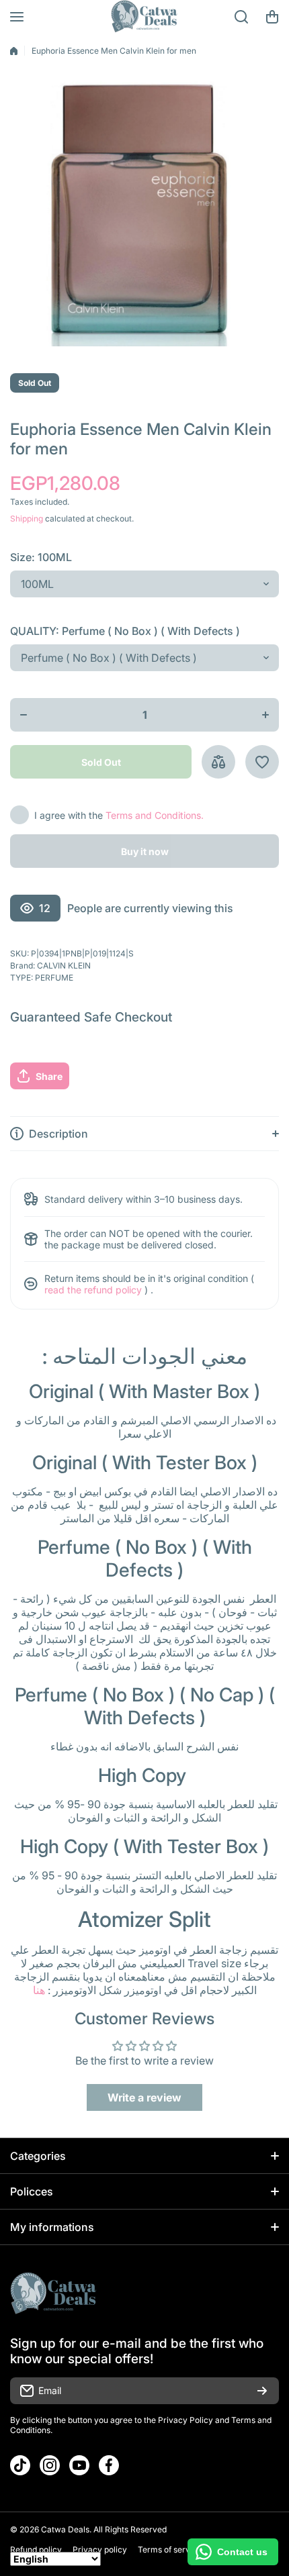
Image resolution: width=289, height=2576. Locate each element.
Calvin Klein (64, 965)
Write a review (144, 2097)
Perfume (54, 978)
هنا (39, 1990)
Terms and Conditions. (155, 815)
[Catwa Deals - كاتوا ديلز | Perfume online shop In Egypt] (144, 17)
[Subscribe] (262, 2391)
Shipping (27, 518)
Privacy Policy (185, 2420)
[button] (272, 17)
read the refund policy (93, 1290)
